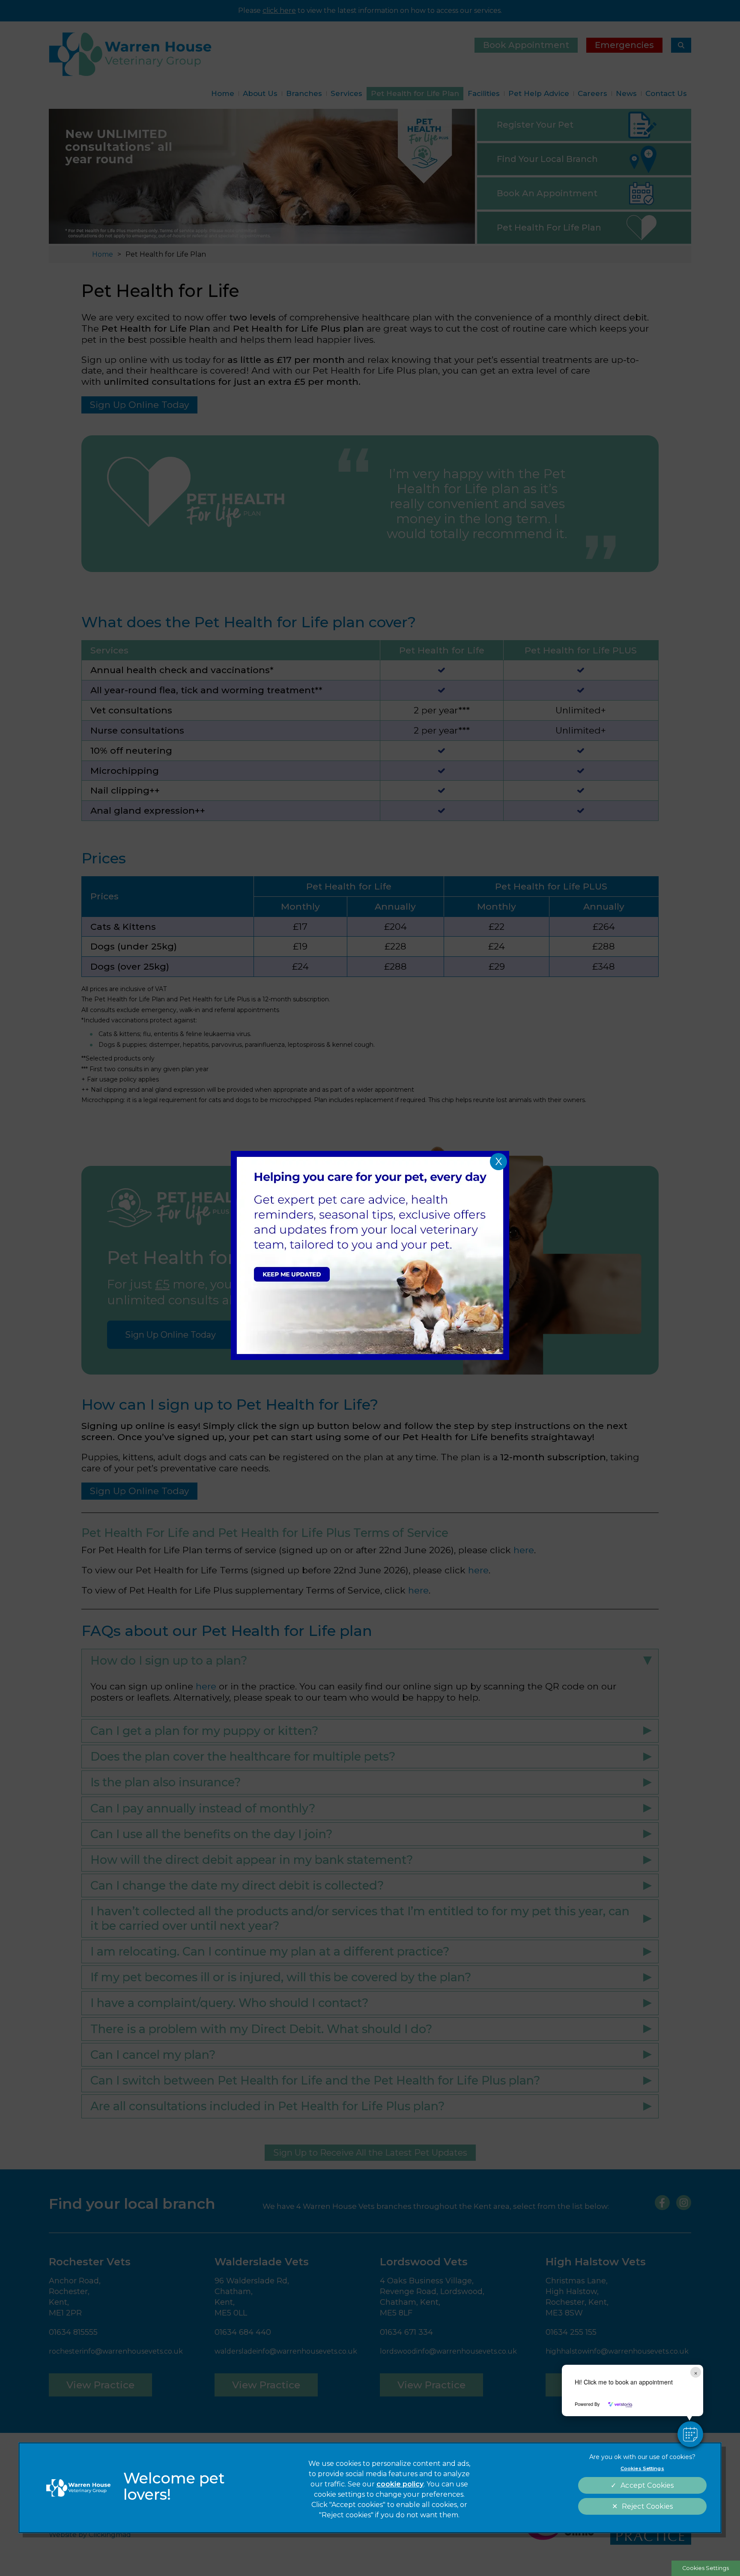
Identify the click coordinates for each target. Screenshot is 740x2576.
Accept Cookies (647, 2485)
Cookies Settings (706, 2568)
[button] (690, 2434)
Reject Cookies (647, 2506)
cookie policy (400, 2484)
